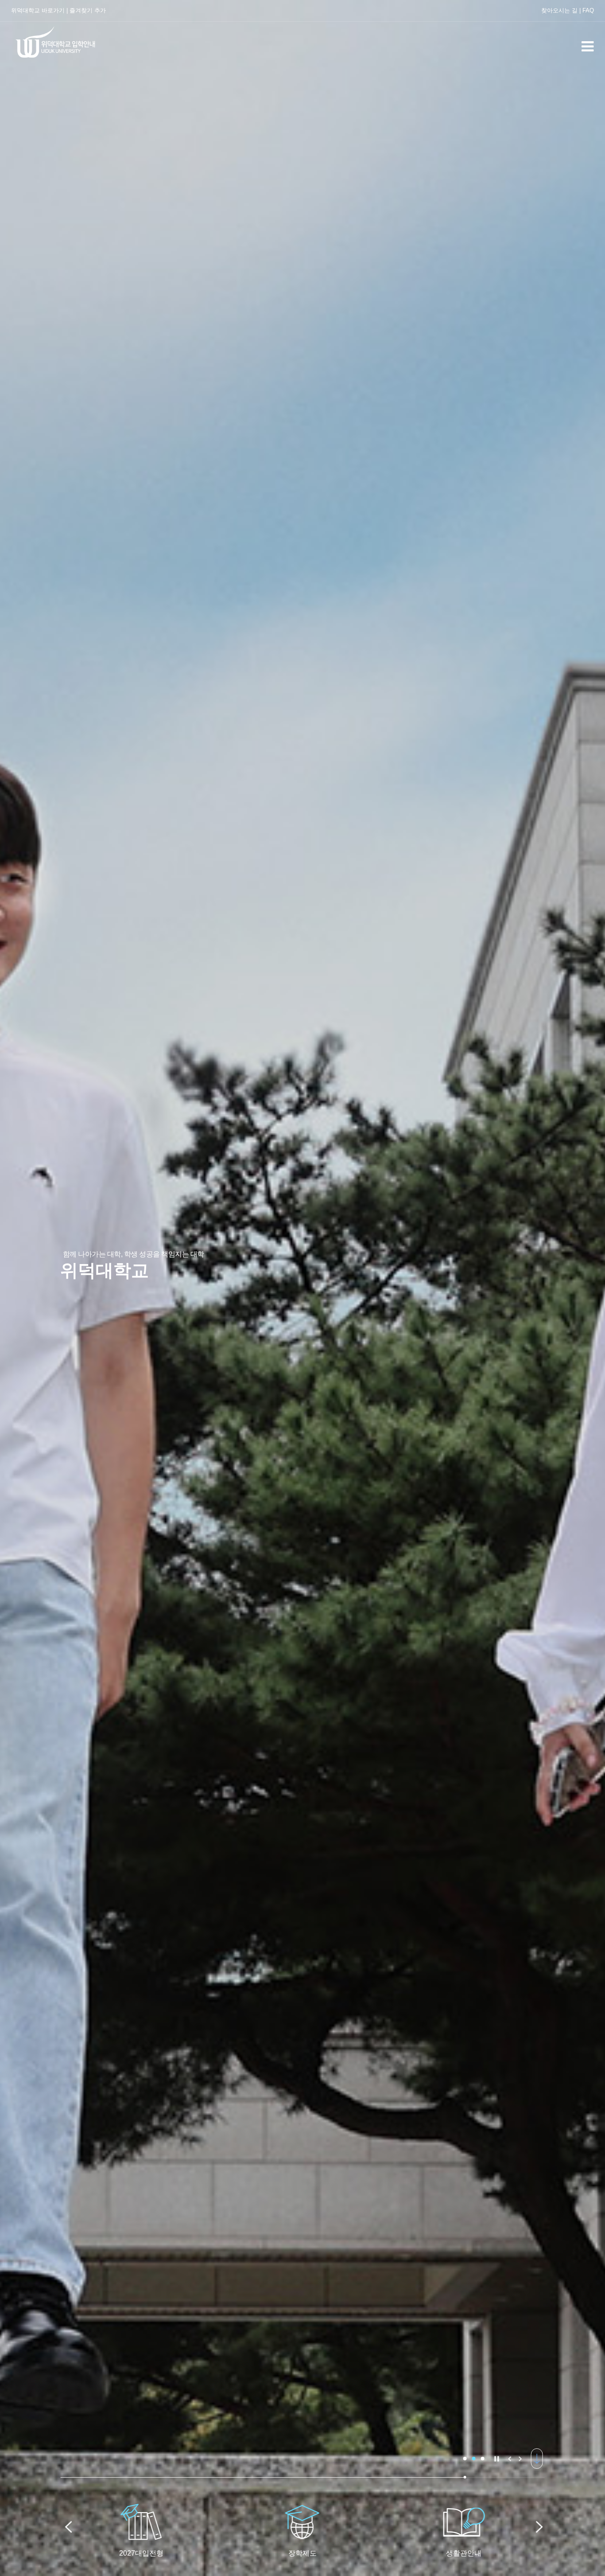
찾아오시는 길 (559, 10)
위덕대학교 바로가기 (38, 10)
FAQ (588, 10)
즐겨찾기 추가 (88, 10)
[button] (465, 2459)
